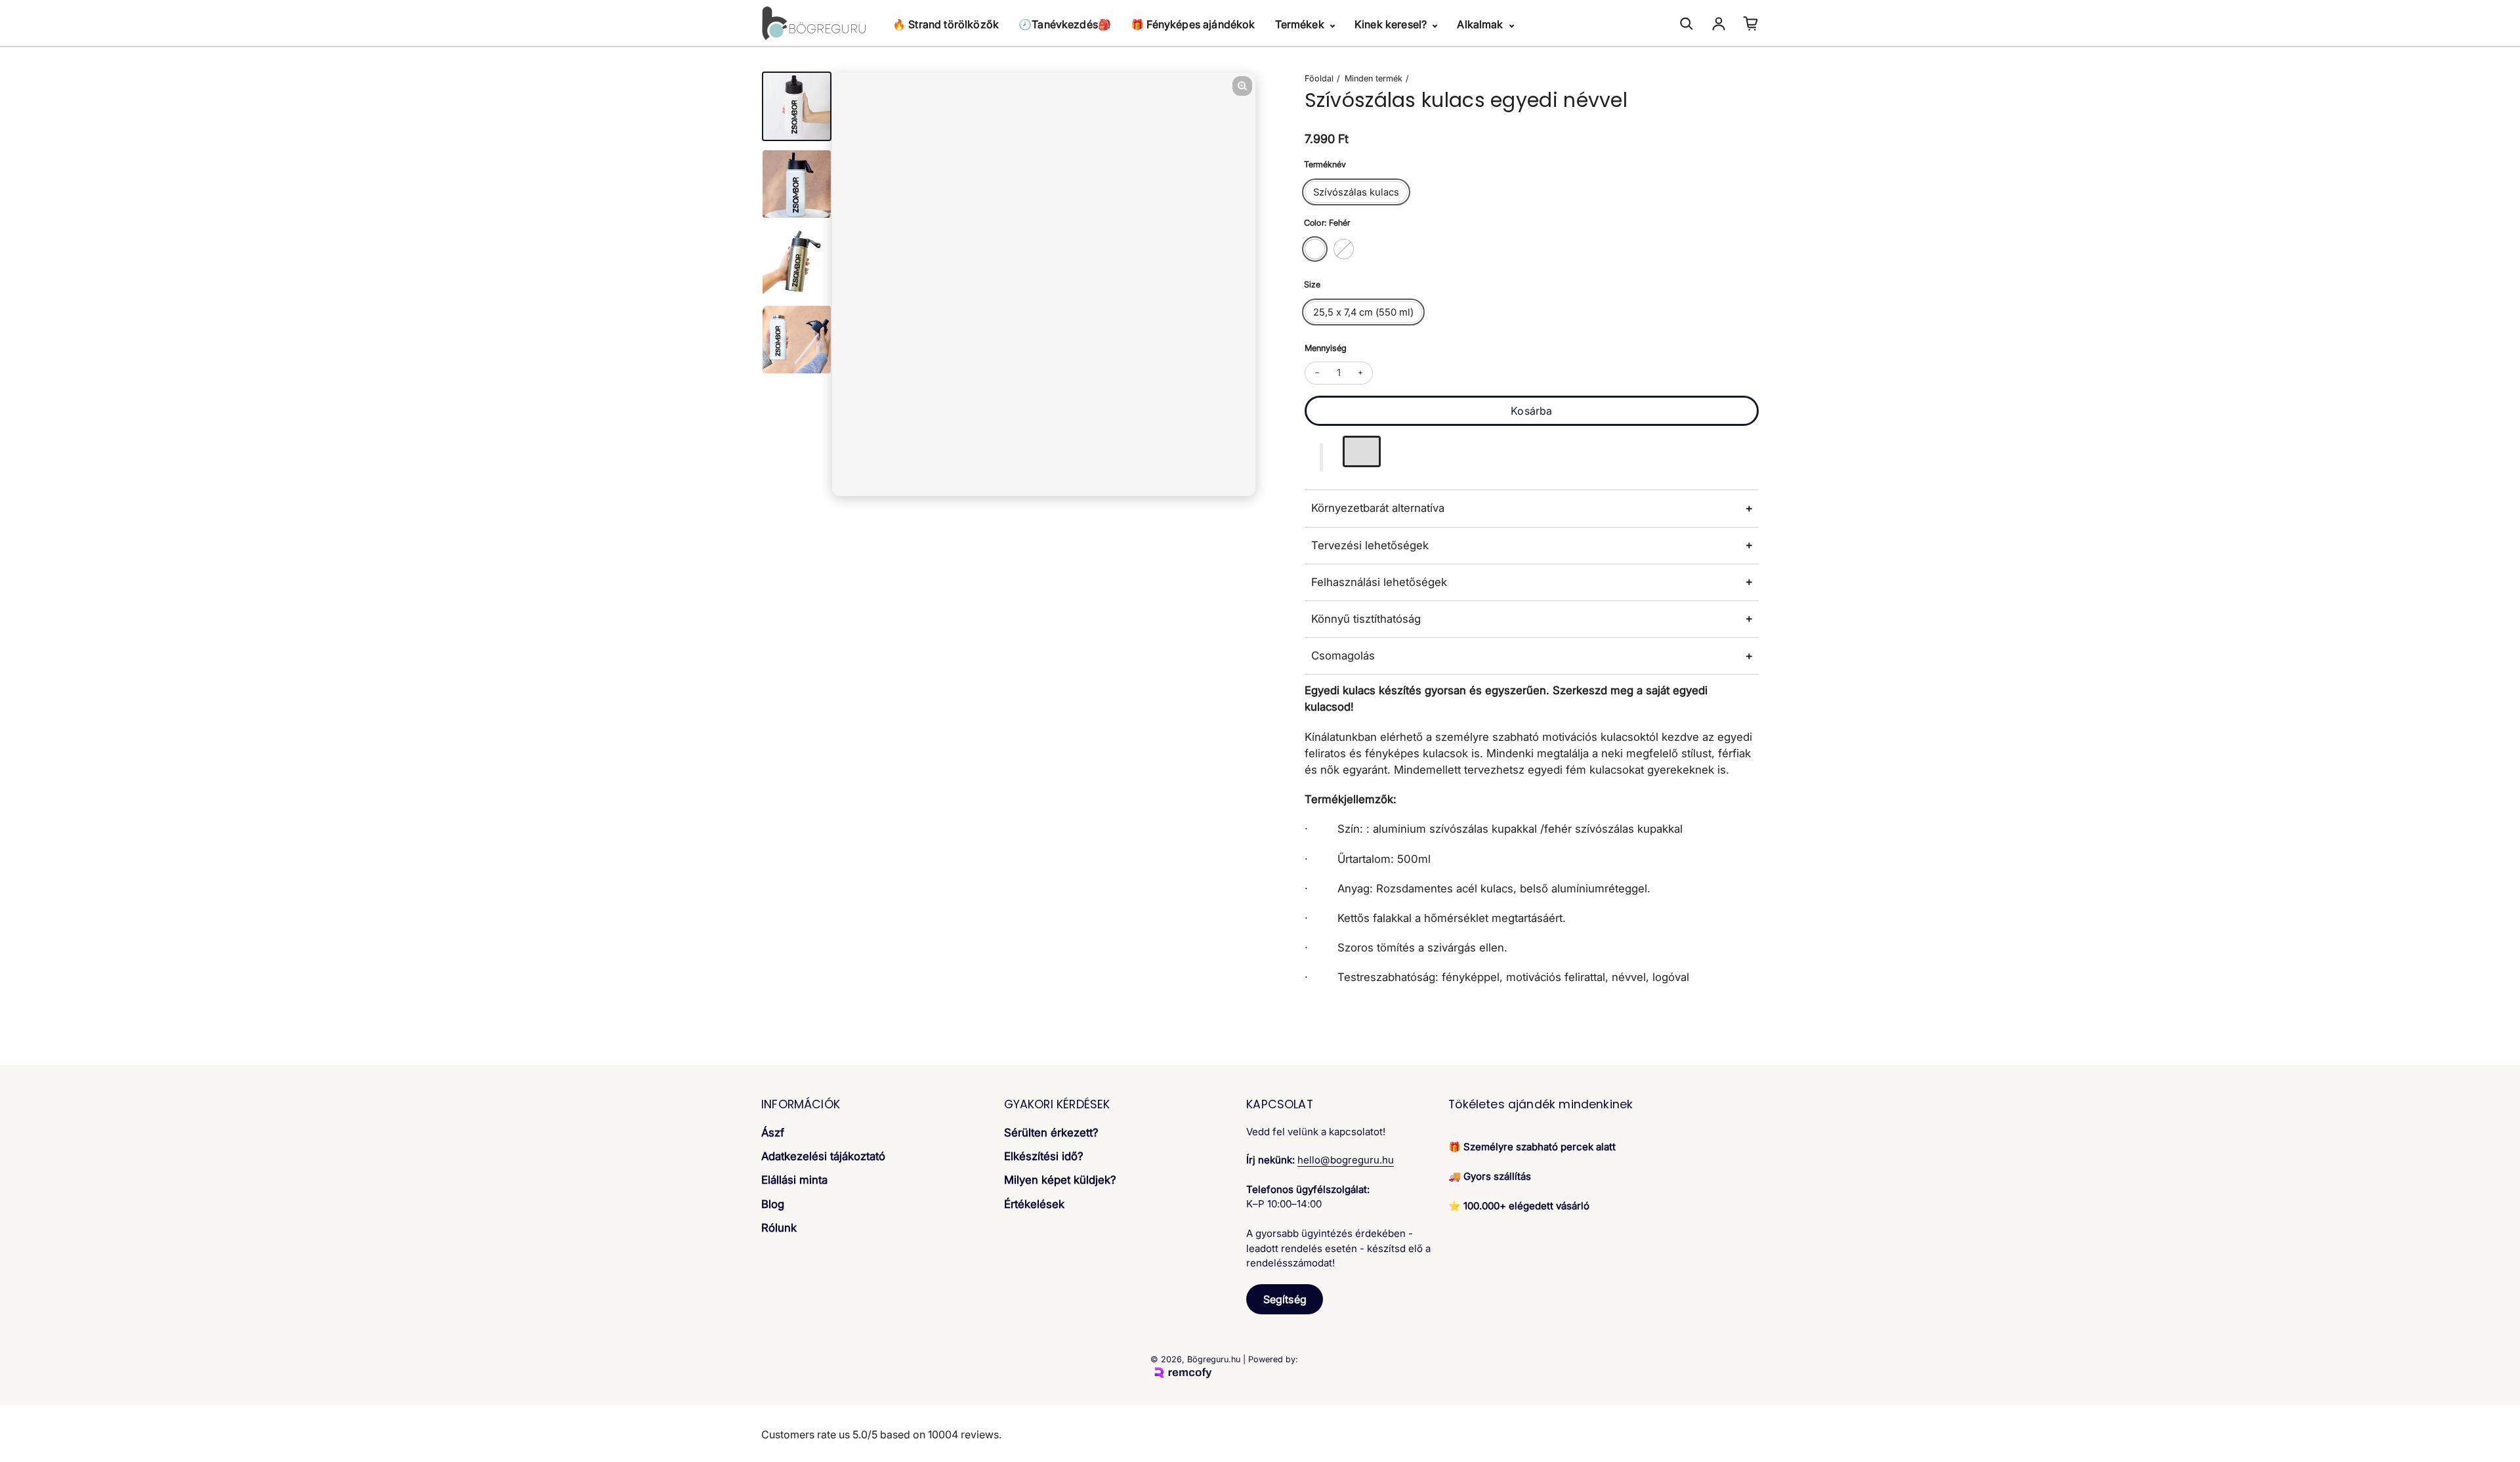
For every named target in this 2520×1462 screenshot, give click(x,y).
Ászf (773, 1133)
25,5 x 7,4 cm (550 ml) (1363, 312)
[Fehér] (1315, 249)
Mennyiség (1326, 348)
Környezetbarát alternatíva (1378, 508)
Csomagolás (1343, 656)
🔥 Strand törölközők (946, 24)
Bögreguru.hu (1214, 1359)
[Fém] (1344, 249)
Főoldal (1319, 78)
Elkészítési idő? (1044, 1156)
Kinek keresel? (1392, 24)
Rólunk (779, 1228)
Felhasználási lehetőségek (1379, 582)
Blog (773, 1204)
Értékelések (1034, 1204)
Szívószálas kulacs (1356, 192)
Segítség (1285, 1299)
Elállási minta (794, 1180)
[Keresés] (1687, 24)
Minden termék (1374, 78)
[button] (1322, 457)
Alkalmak (1481, 24)
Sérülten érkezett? (1051, 1133)
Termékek (1301, 24)
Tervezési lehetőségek (1370, 545)
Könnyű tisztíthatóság (1366, 619)
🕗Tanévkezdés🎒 (1065, 24)
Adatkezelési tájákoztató (823, 1156)
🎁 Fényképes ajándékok (1193, 24)
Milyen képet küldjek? (1060, 1180)
